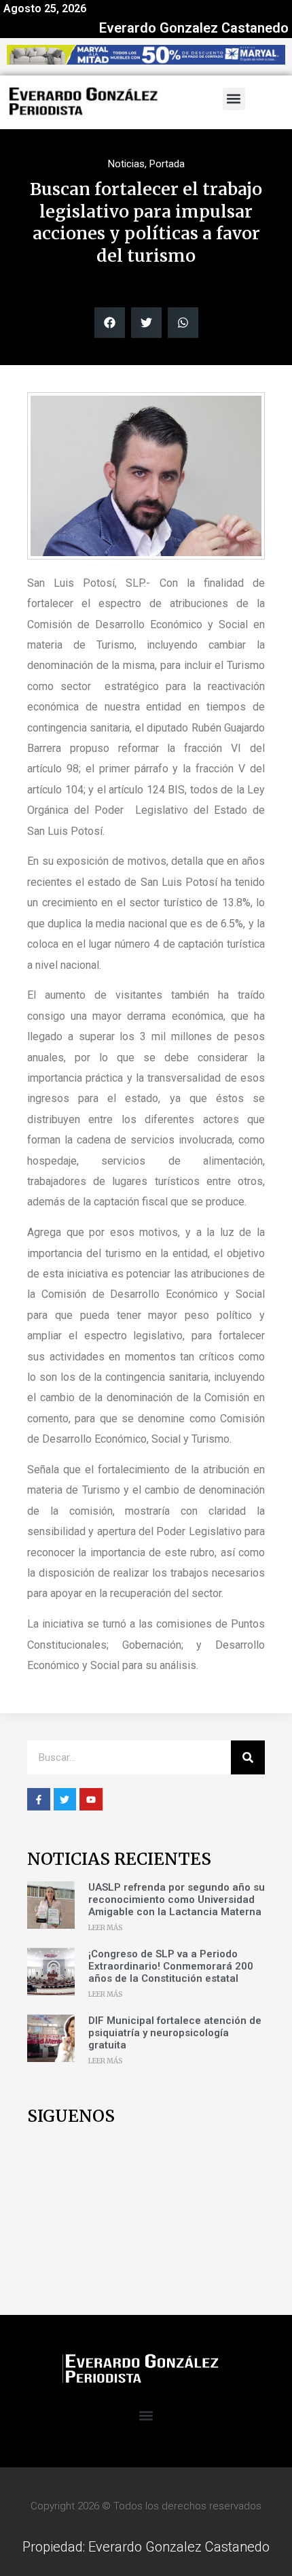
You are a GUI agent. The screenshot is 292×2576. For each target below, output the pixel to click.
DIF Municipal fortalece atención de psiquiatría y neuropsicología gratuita (175, 2033)
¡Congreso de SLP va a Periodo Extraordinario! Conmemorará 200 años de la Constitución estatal (171, 1966)
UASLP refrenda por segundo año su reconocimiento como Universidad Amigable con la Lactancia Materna (177, 1900)
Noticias (126, 164)
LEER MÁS (106, 1928)
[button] (234, 99)
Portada (167, 164)
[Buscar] (248, 1757)
